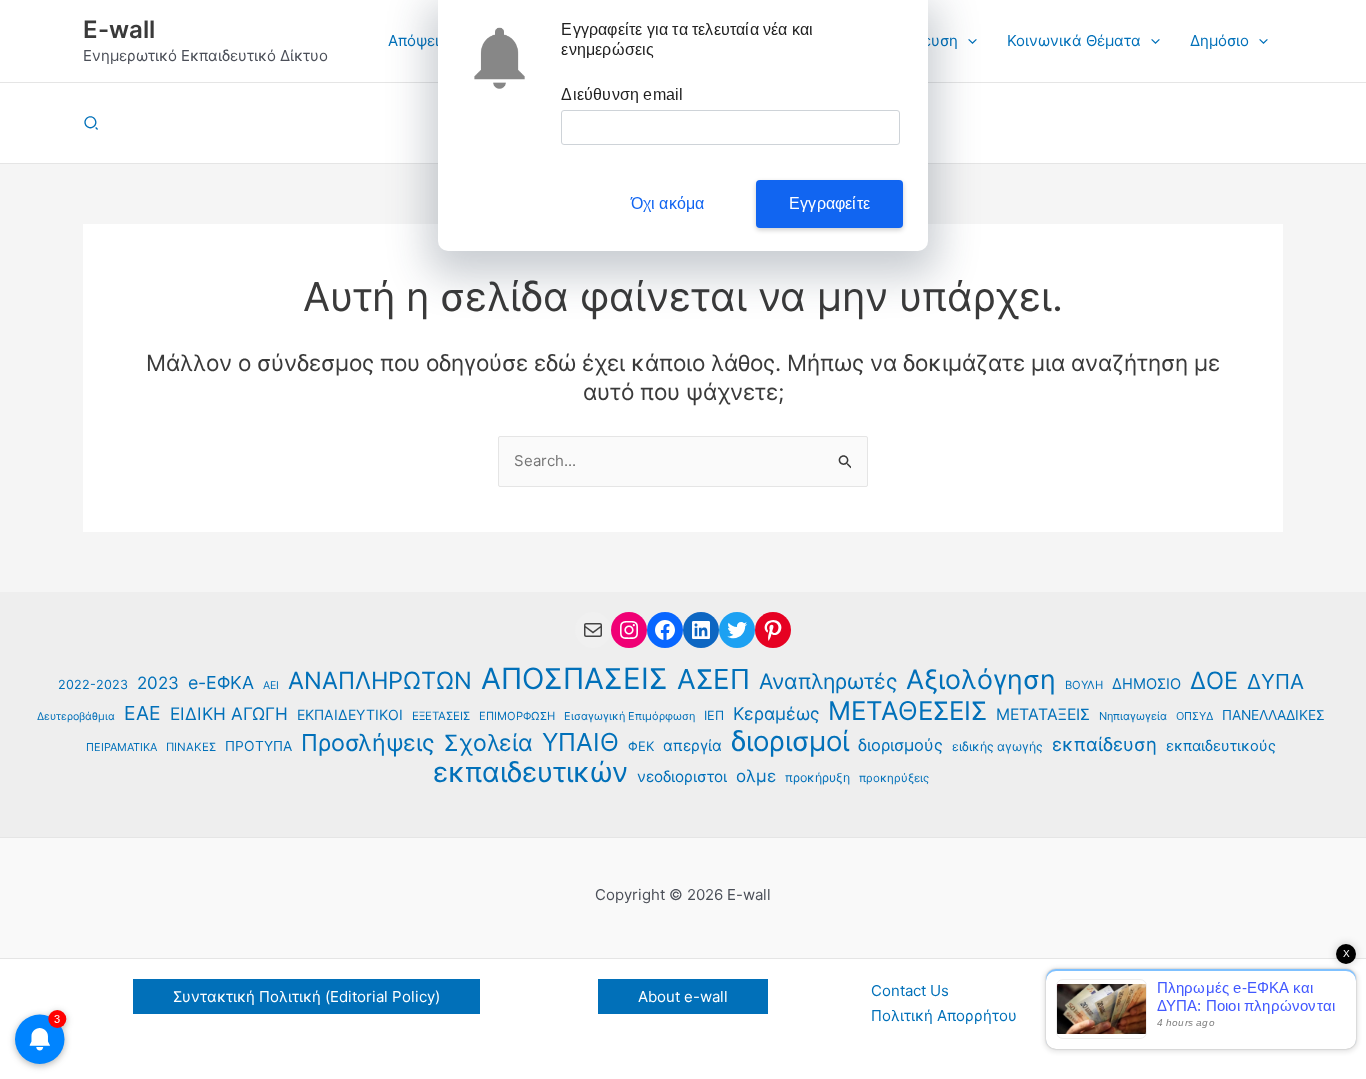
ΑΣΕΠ (713, 679)
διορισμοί (790, 741)
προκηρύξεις (894, 778)
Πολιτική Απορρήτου (944, 1015)
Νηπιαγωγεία (1133, 716)
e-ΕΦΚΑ (221, 682)
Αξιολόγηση (981, 679)
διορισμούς (900, 745)
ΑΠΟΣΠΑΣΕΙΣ (574, 679)
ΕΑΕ (142, 713)
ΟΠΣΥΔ (1194, 716)
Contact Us (910, 990)
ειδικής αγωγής (997, 746)
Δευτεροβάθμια (76, 716)
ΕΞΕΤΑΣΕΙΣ (441, 716)
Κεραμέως (776, 713)
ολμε (756, 776)
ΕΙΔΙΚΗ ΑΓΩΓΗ (229, 713)
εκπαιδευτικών (530, 772)
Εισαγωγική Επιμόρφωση (629, 716)
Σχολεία (488, 743)
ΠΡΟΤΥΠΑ (258, 746)
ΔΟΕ (1214, 681)
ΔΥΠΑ (1275, 682)
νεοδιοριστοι (682, 776)
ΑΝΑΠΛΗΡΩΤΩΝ (380, 681)
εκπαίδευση (1104, 744)
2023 (158, 683)
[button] (967, 41)
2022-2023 (93, 684)
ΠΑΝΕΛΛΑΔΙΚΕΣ (1273, 715)
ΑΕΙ (271, 685)
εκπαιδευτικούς (1221, 746)
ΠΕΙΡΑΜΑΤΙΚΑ (121, 747)
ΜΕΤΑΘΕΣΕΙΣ (907, 711)
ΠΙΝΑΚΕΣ (191, 747)
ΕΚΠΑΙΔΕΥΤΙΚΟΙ (350, 714)
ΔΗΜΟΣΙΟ (1146, 684)
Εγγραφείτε (829, 203)
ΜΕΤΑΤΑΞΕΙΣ (1043, 714)
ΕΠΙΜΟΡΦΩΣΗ (517, 716)
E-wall (119, 29)
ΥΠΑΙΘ (580, 742)
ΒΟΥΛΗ (1084, 685)
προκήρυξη (817, 777)
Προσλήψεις (368, 743)
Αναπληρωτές (828, 681)
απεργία (692, 745)
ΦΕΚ (641, 746)
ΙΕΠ (714, 715)
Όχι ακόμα (668, 203)
